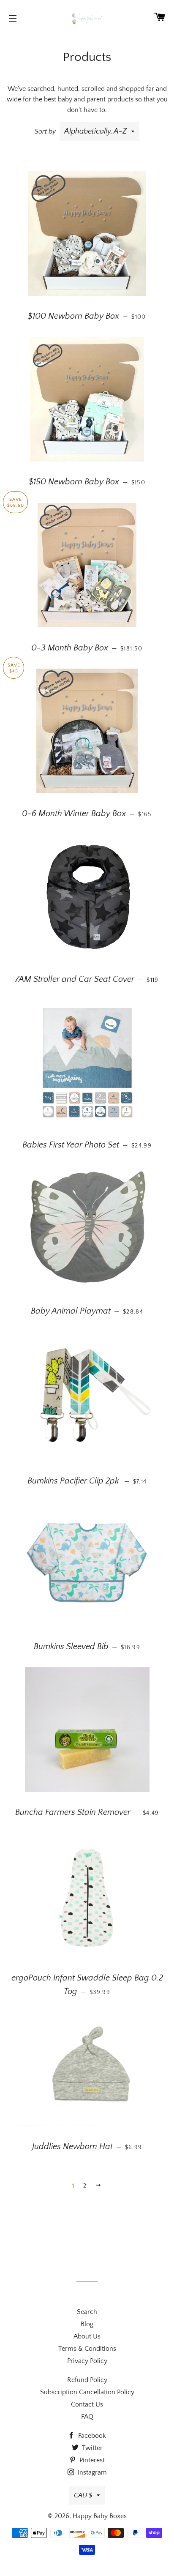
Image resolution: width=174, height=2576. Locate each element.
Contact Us (87, 2404)
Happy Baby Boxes (100, 2516)
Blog (87, 2324)
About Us (87, 2336)
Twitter (91, 2448)
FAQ (87, 2417)
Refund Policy (87, 2380)
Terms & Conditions (87, 2349)
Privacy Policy (87, 2361)
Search (87, 2312)
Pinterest (91, 2460)
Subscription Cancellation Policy (87, 2392)
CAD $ (83, 2495)
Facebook (91, 2436)
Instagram (91, 2472)
